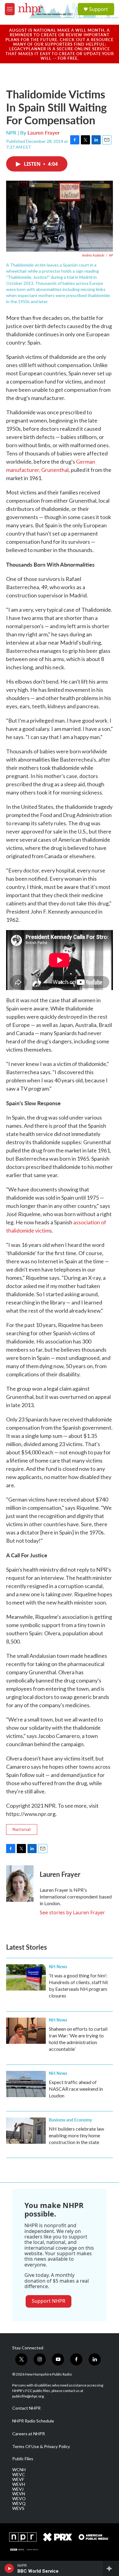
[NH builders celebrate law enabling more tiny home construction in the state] (26, 2131)
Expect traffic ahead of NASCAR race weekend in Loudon (76, 2089)
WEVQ (19, 2503)
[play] (9, 2568)
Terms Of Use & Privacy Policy (41, 2447)
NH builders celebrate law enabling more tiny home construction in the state (76, 2135)
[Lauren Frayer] (20, 1884)
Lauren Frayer (43, 133)
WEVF (18, 2479)
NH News (58, 1966)
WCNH (19, 2470)
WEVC (19, 2475)
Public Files (23, 2459)
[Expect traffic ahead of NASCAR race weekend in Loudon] (26, 2084)
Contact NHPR (26, 2408)
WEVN (19, 2494)
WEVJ (18, 2489)
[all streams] (111, 2568)
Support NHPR (49, 2301)
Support (99, 9)
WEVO (19, 2499)
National (22, 1829)
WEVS (18, 2508)
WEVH (19, 2484)
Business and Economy (70, 2120)
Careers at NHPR (29, 2434)
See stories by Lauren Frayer (72, 1913)
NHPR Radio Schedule (33, 2421)
